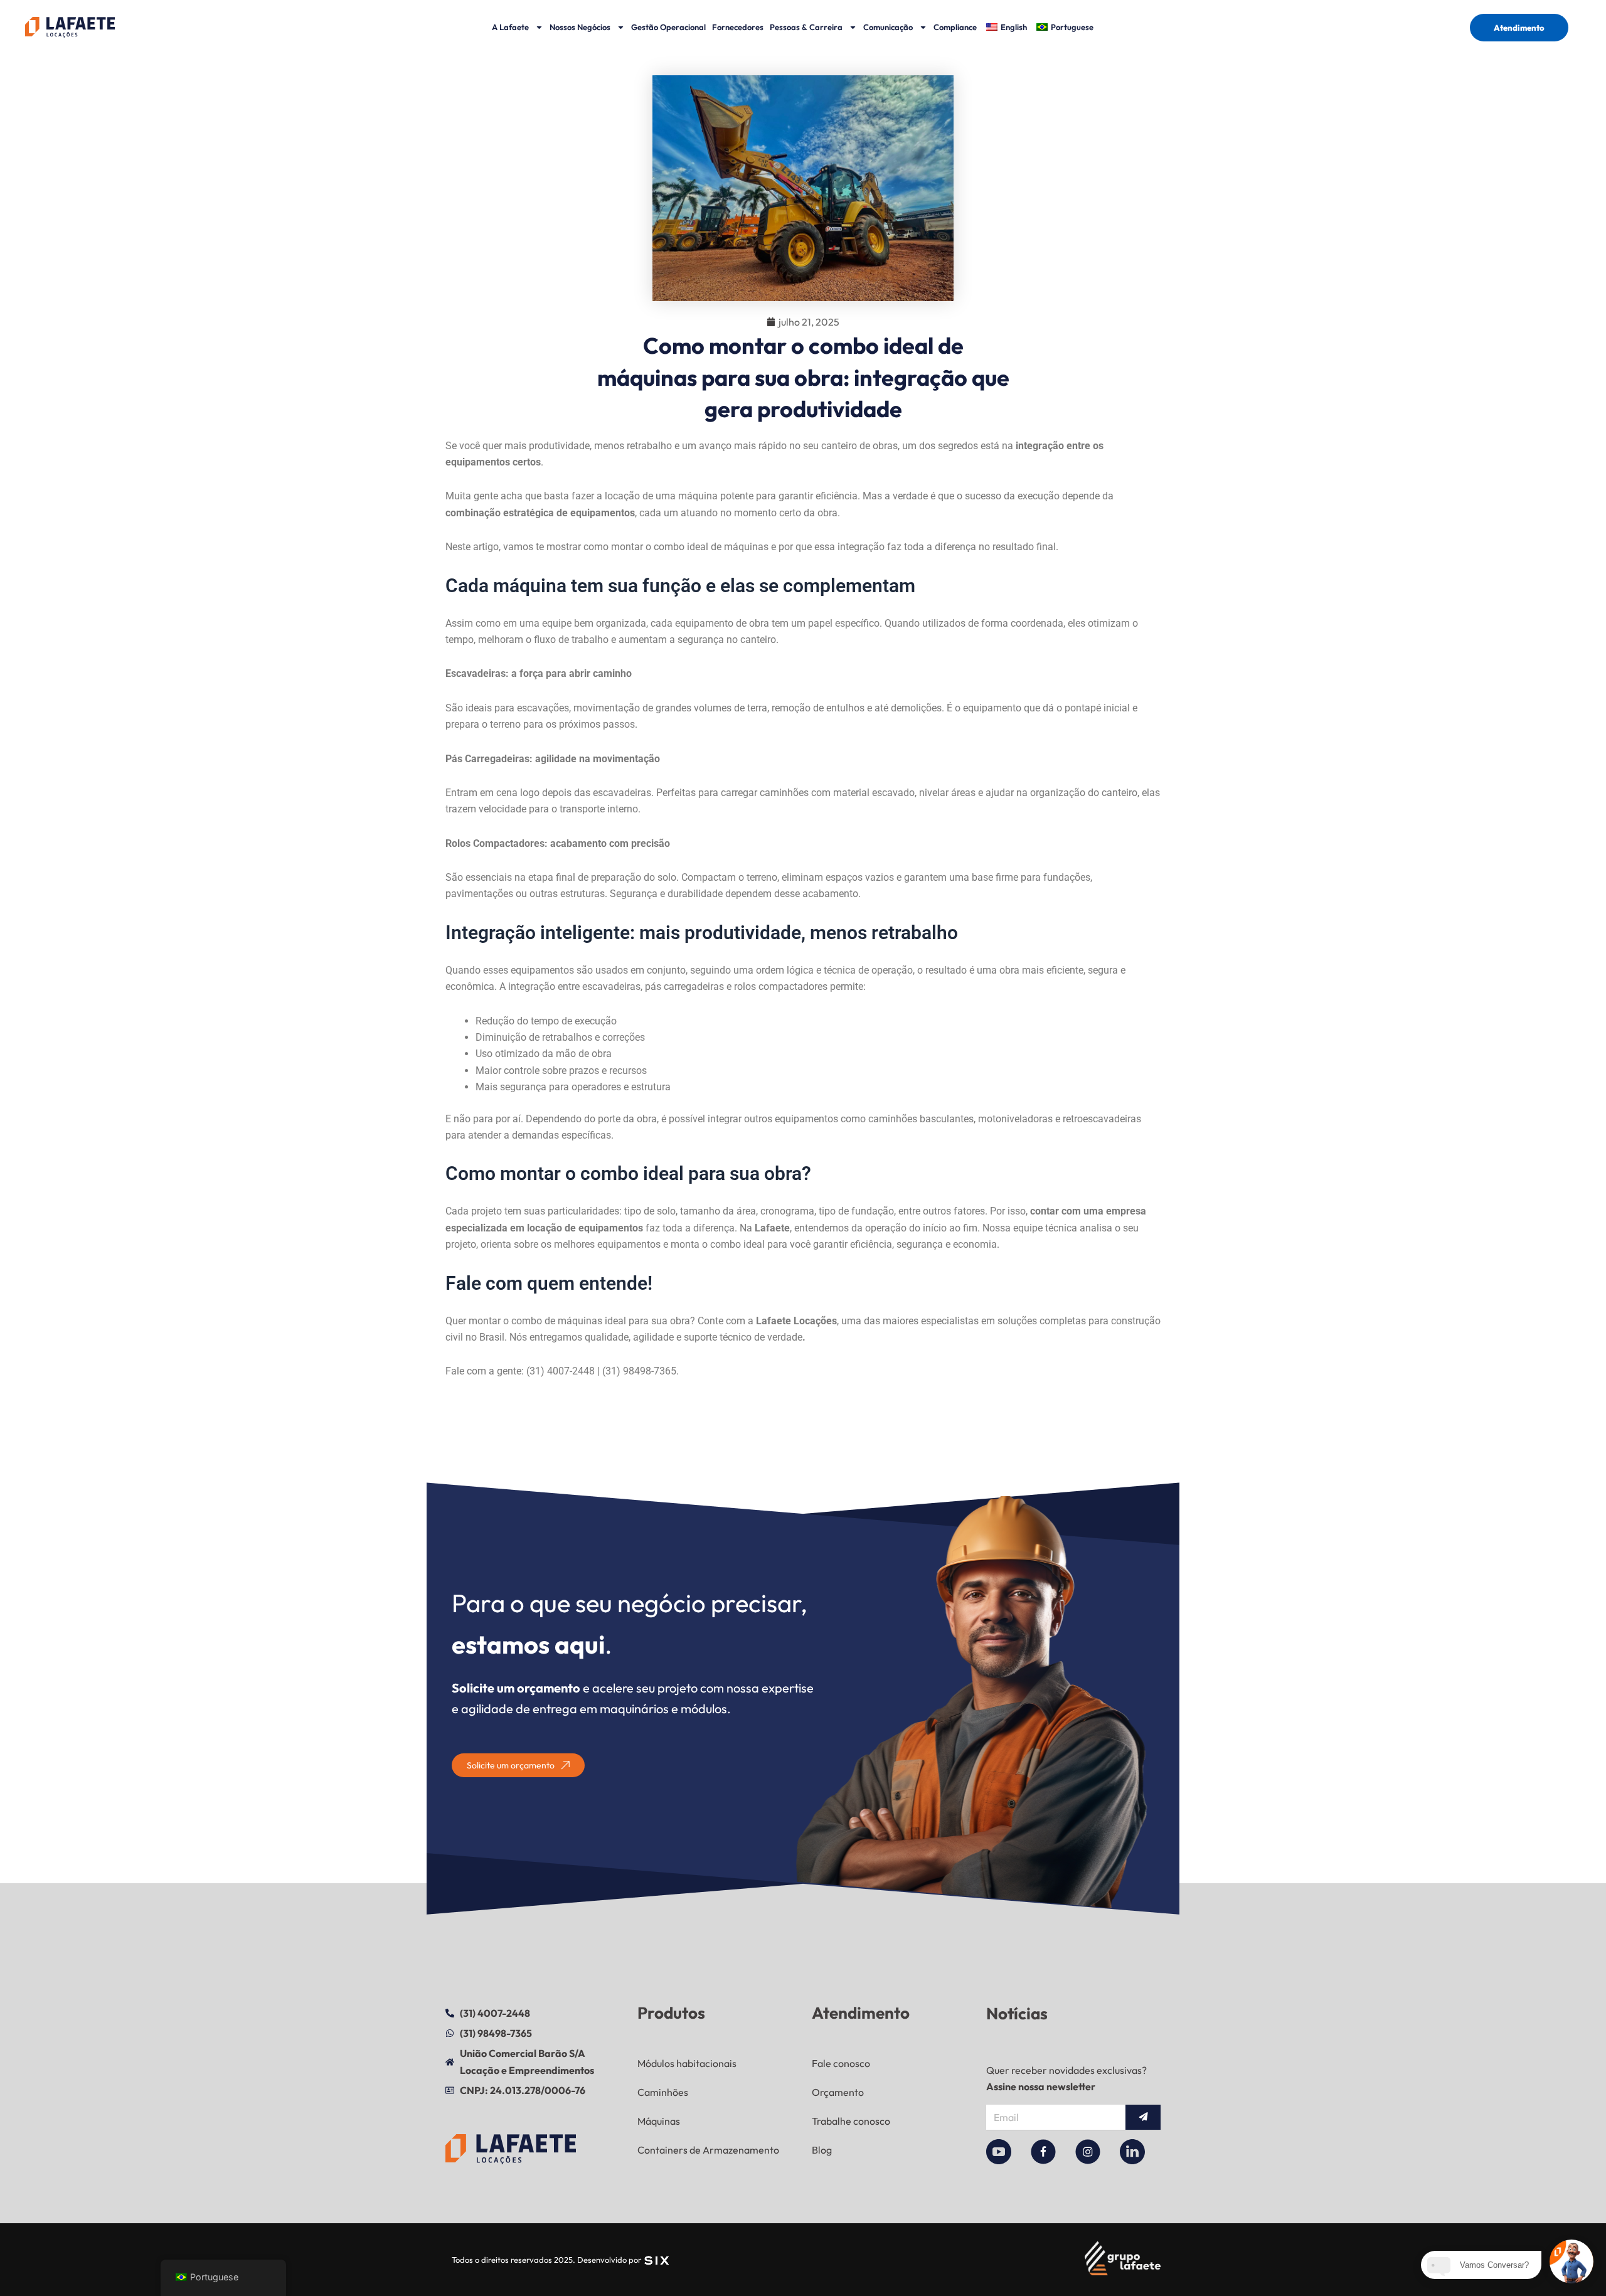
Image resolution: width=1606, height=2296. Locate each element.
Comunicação (888, 27)
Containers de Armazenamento (708, 2150)
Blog (822, 2150)
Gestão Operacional (668, 27)
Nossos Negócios (580, 27)
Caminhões (663, 2092)
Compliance (955, 27)
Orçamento (838, 2092)
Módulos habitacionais (687, 2063)
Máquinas (659, 2121)
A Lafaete (510, 27)
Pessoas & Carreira (806, 27)
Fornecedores (738, 27)
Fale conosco (841, 2063)
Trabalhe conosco (851, 2121)
